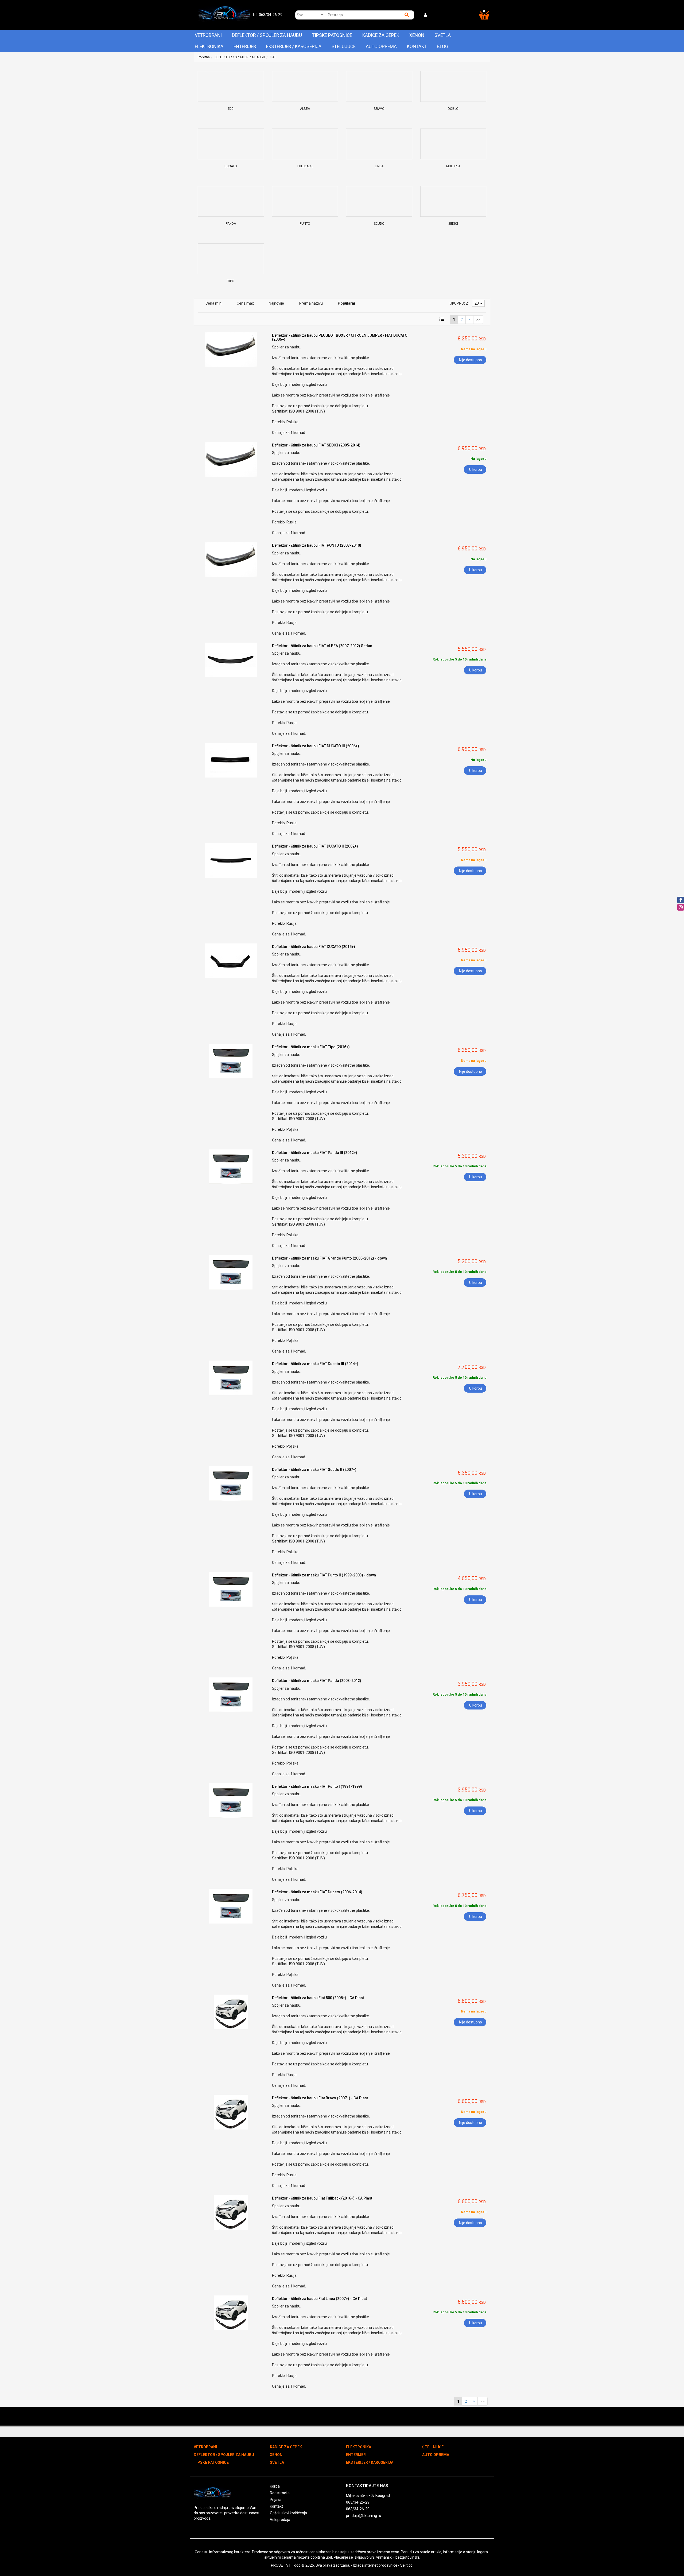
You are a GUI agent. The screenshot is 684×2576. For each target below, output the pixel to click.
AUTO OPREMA (381, 46)
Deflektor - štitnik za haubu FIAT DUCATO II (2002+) (315, 846)
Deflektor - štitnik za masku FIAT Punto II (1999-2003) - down (324, 1575)
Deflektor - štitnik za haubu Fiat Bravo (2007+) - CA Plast (320, 2098)
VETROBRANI (208, 35)
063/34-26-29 (358, 2502)
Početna (204, 57)
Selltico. (407, 2565)
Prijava (276, 2500)
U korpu (476, 469)
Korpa (275, 2486)
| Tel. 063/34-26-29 (267, 15)
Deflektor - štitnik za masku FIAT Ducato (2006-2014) (317, 1892)
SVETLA (443, 35)
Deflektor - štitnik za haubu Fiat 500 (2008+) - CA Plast (318, 1998)
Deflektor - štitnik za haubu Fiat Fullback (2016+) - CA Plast (322, 2198)
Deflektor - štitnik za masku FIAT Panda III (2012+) (315, 1153)
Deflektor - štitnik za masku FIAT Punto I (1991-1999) (317, 1786)
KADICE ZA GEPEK (381, 35)
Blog (443, 46)
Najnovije (276, 303)
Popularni (346, 303)
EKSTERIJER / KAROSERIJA (294, 46)
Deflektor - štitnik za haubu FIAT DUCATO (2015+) (314, 947)
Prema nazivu (311, 303)
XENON (417, 35)
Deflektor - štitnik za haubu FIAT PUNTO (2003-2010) (317, 545)
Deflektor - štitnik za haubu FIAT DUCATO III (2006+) (316, 746)
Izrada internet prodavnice (375, 2565)
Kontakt (417, 46)
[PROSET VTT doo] (224, 15)
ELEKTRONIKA (209, 46)
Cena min (213, 303)
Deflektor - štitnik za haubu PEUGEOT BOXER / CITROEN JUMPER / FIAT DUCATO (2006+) (340, 337)
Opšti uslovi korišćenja (288, 2513)
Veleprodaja (280, 2520)
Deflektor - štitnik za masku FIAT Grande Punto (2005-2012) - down (329, 1258)
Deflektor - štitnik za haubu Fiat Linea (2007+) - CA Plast (319, 2299)
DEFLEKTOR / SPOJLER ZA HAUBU (267, 35)
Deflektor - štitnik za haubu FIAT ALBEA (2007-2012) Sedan (322, 646)
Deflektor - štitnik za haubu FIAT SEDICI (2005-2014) (316, 445)
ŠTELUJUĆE (344, 46)
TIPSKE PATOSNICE (332, 35)
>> (478, 320)
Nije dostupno (471, 360)
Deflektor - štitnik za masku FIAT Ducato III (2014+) (315, 1364)
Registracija (280, 2493)
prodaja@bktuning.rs (364, 2516)
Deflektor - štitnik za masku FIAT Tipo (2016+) (311, 1047)
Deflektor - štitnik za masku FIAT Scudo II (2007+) (314, 1470)
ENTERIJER (245, 46)
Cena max (245, 303)
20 (477, 303)
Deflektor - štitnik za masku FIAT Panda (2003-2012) (317, 1681)
